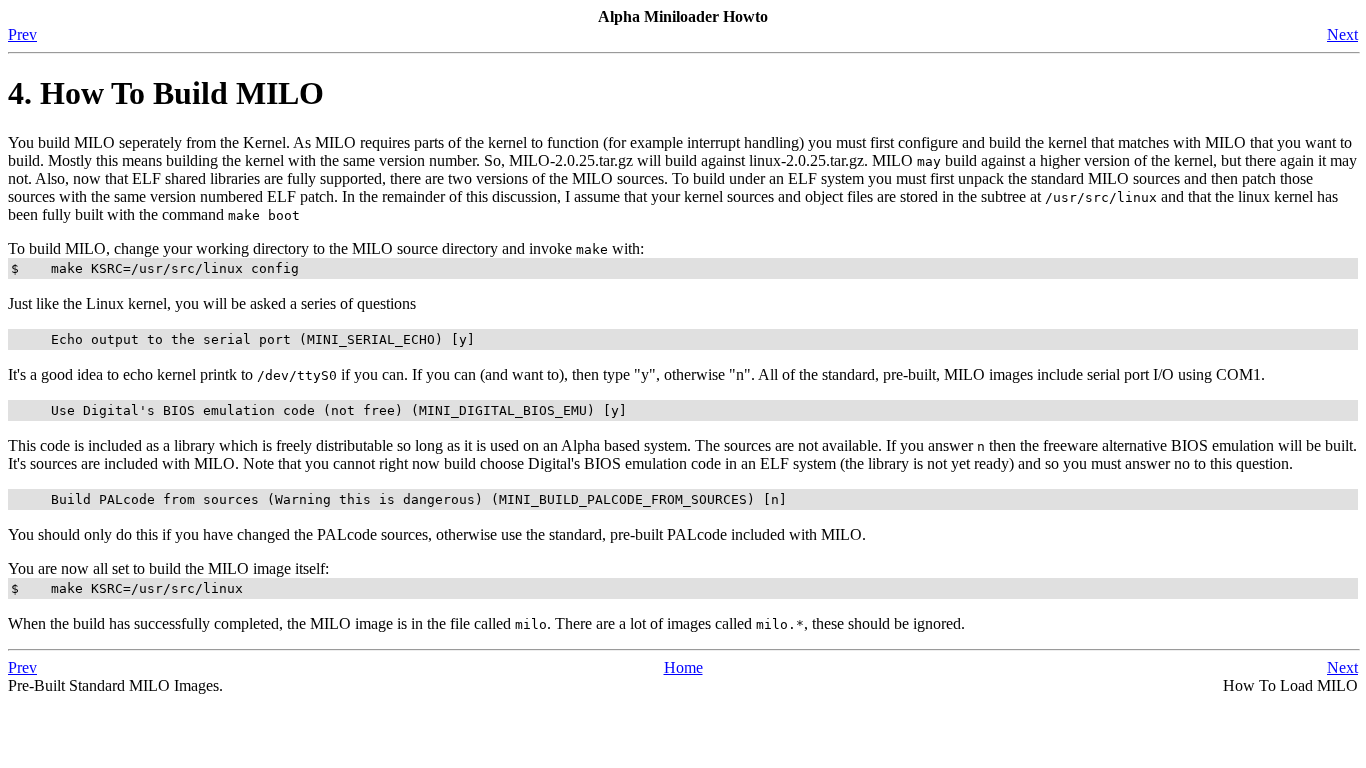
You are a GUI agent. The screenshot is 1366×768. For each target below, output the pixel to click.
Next (1342, 34)
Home (683, 667)
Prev (22, 34)
